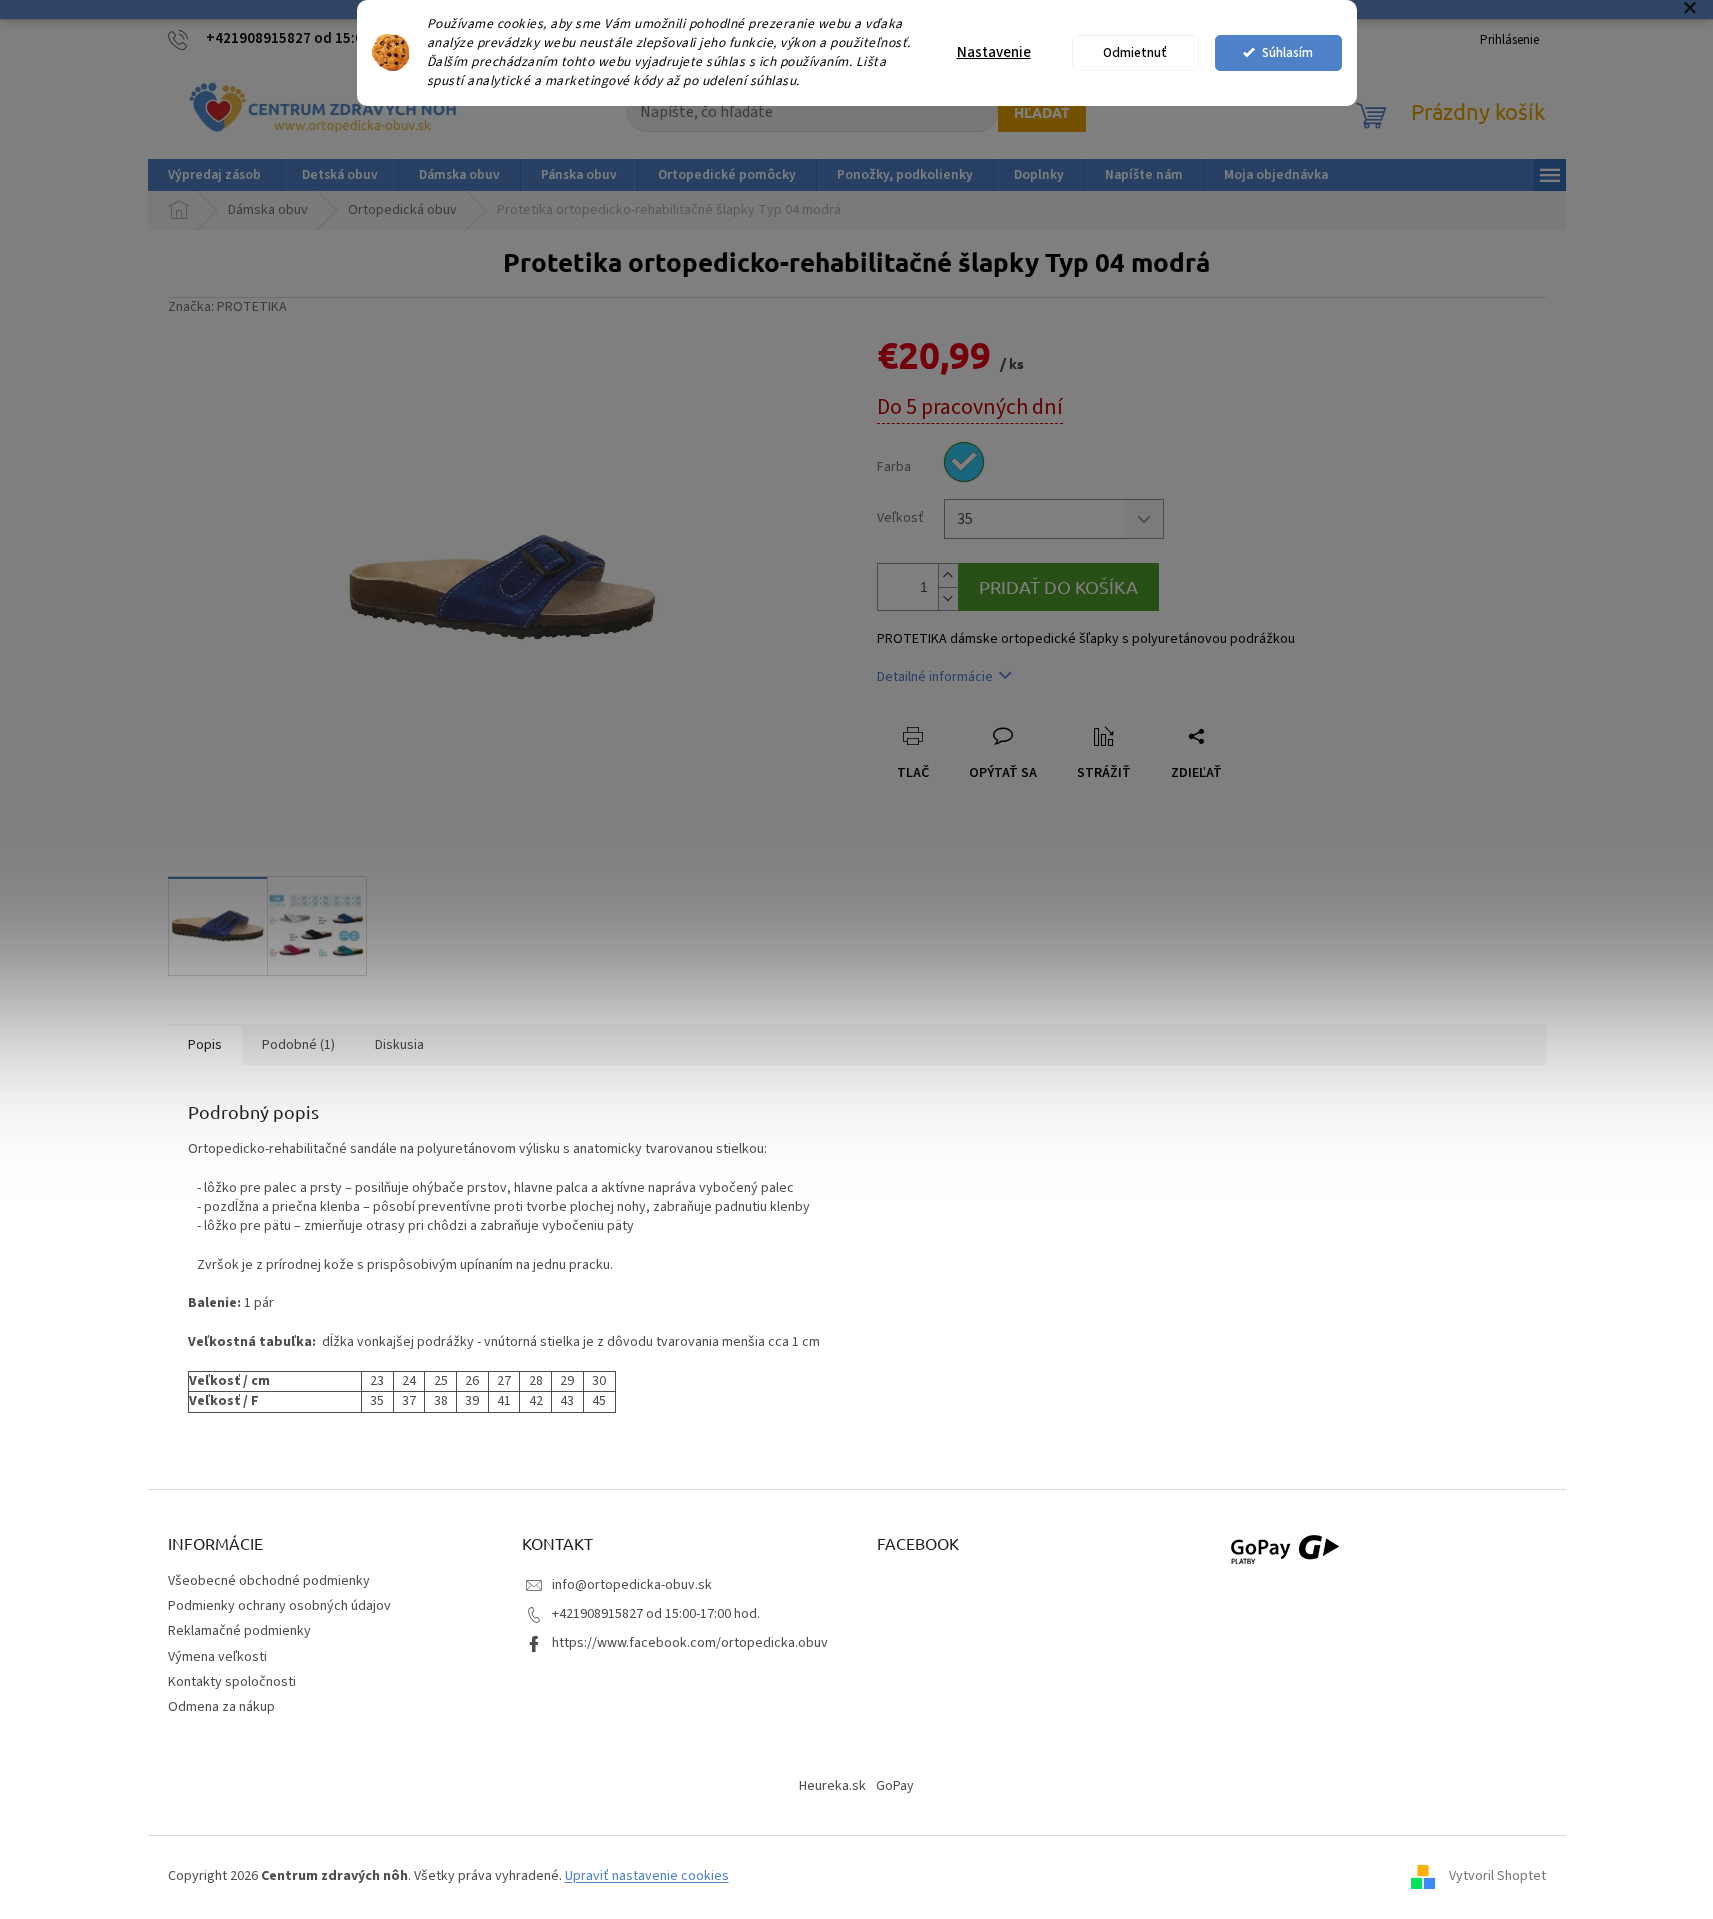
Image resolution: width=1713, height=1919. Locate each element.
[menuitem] (214, 175)
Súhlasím (1287, 52)
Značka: (227, 307)
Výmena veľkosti (217, 1657)
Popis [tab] (205, 1045)
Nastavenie (994, 52)
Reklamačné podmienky (239, 1631)
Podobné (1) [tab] (298, 1045)
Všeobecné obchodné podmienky (269, 1581)
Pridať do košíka (1058, 586)
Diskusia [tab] (399, 1045)
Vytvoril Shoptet (1497, 1876)
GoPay (895, 1786)
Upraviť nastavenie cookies (647, 1876)
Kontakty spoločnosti (232, 1682)
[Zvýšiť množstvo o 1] (948, 575)
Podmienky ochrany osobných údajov (279, 1606)
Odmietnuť (1135, 52)
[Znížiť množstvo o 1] (948, 598)
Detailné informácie (935, 677)
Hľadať (1042, 112)
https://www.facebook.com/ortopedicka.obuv (690, 1643)
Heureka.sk (832, 1786)
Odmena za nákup (221, 1707)
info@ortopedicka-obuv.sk (632, 1585)
